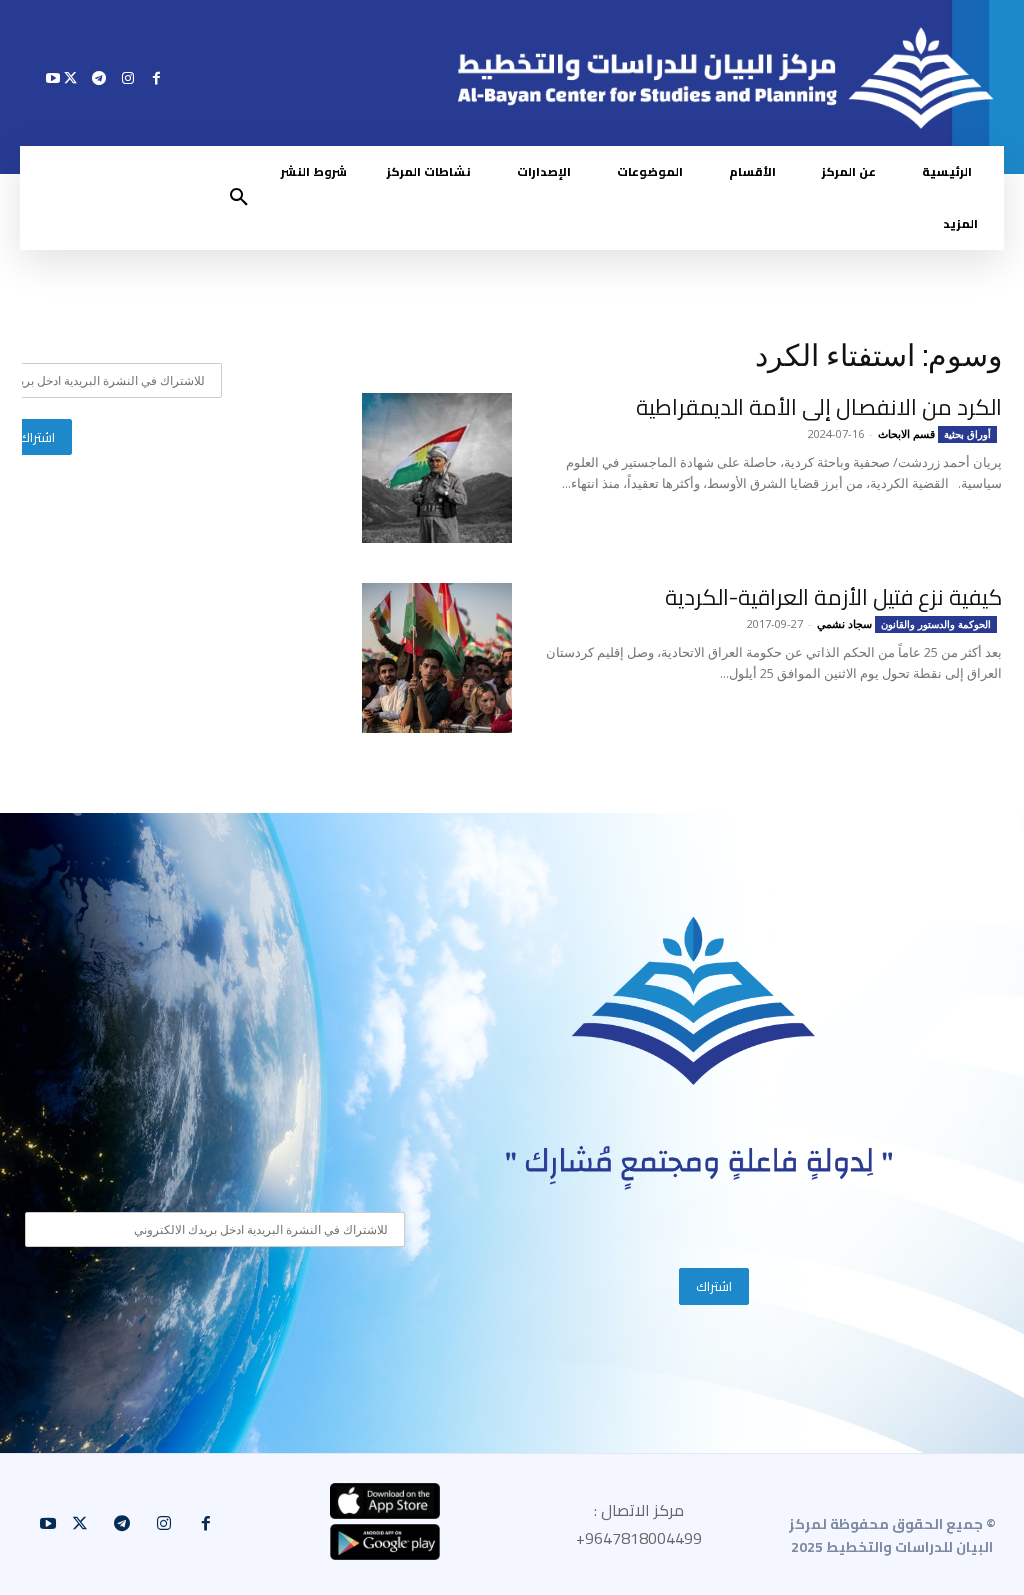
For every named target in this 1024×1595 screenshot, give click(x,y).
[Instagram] (127, 77)
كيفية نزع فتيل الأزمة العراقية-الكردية (833, 597)
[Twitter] (70, 77)
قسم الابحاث (906, 433)
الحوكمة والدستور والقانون (936, 624)
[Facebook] (156, 77)
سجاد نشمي (844, 623)
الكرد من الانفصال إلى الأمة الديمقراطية (819, 407)
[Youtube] (53, 77)
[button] (239, 198)
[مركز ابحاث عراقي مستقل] (694, 1001)
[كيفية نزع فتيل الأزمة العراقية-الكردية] (437, 658)
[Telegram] (99, 77)
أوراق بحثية (967, 434)
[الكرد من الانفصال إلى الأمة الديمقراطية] (437, 468)
